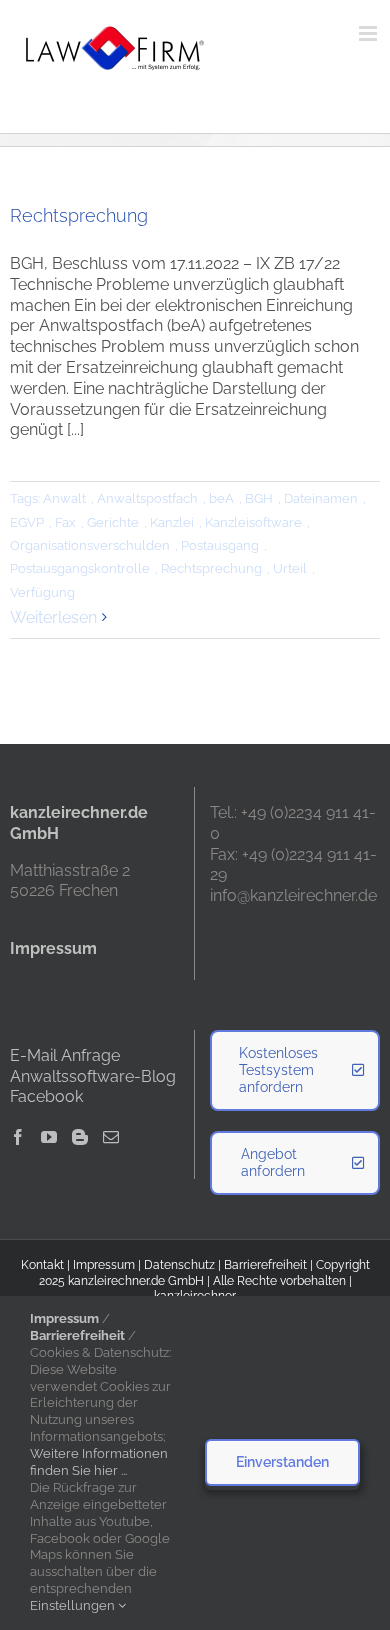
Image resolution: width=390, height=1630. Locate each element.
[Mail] (111, 1137)
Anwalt (64, 498)
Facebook (46, 1096)
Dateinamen (321, 498)
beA (221, 498)
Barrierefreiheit (265, 1265)
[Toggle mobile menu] (369, 33)
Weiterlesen (53, 617)
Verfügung (42, 592)
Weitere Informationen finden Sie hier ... (99, 1462)
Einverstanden (282, 1462)
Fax (65, 522)
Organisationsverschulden (90, 545)
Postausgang (220, 545)
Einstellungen (74, 1605)
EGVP (27, 522)
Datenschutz (179, 1265)
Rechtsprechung (79, 215)
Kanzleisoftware (253, 522)
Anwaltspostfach (147, 498)
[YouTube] (49, 1137)
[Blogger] (80, 1137)
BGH (259, 498)
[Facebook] (18, 1137)
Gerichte (113, 522)
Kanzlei (172, 522)
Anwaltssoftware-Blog (93, 1076)
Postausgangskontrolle (80, 568)
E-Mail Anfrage (65, 1055)
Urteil (290, 568)
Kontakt (42, 1265)
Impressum (104, 1265)
